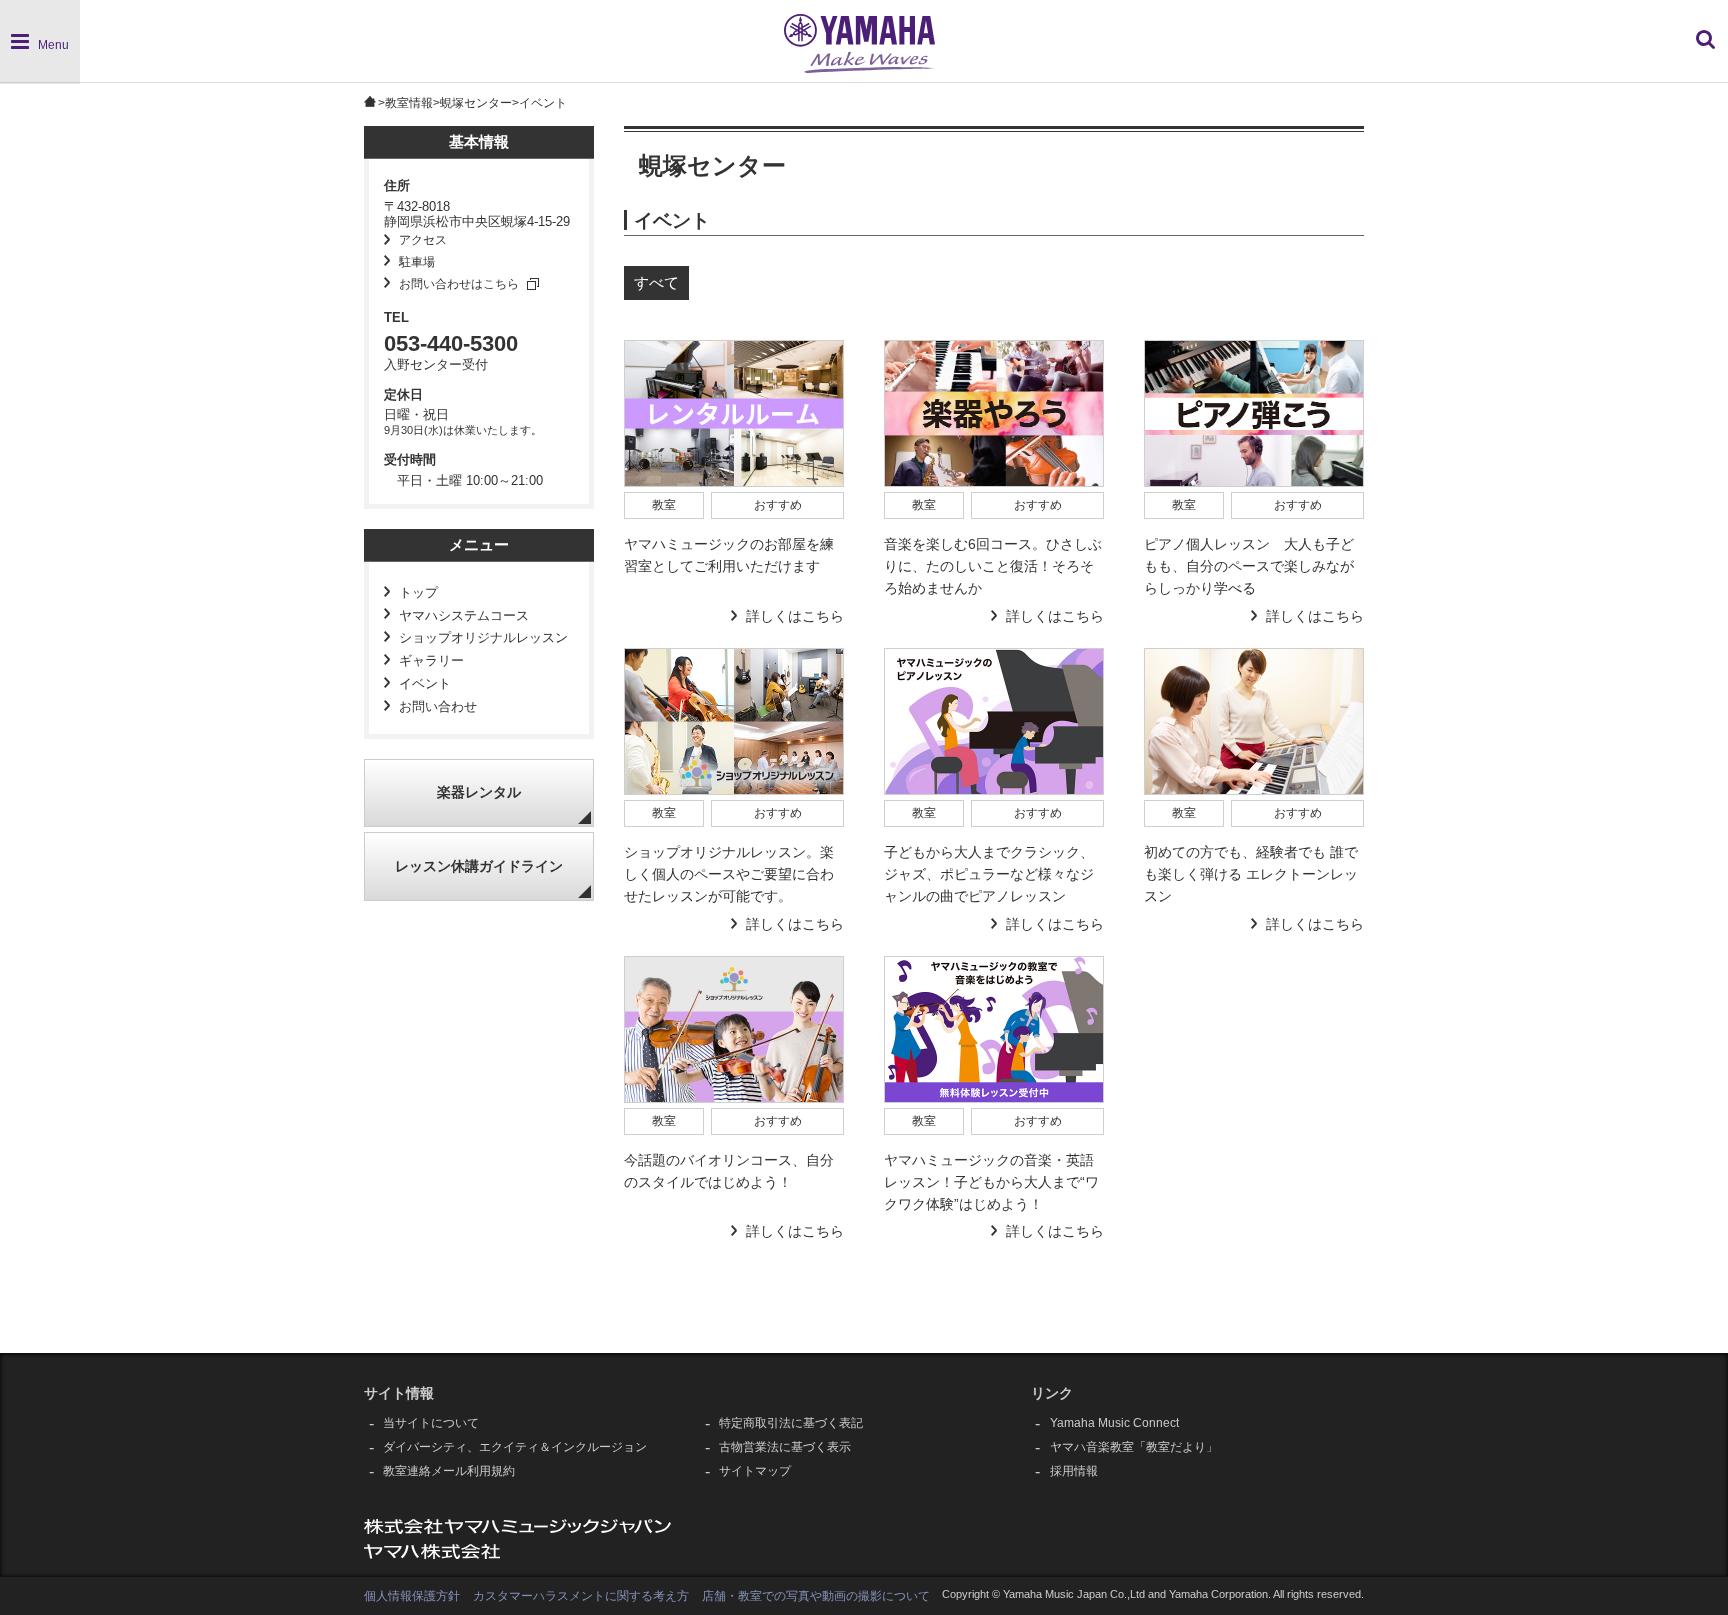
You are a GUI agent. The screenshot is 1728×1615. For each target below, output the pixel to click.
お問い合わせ (438, 707)
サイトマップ (755, 1471)
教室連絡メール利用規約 (449, 1471)
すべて (656, 282)
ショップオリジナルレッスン (483, 638)
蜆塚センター (476, 103)
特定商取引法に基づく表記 (791, 1423)
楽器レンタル (479, 792)
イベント (425, 684)
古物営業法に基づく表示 (785, 1447)
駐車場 (417, 262)
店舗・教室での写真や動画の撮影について (816, 1596)
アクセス (423, 240)
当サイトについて (431, 1423)
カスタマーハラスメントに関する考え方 (581, 1596)
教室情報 (409, 103)
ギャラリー (431, 661)
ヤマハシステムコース (464, 616)
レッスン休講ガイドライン (479, 866)
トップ (418, 593)
